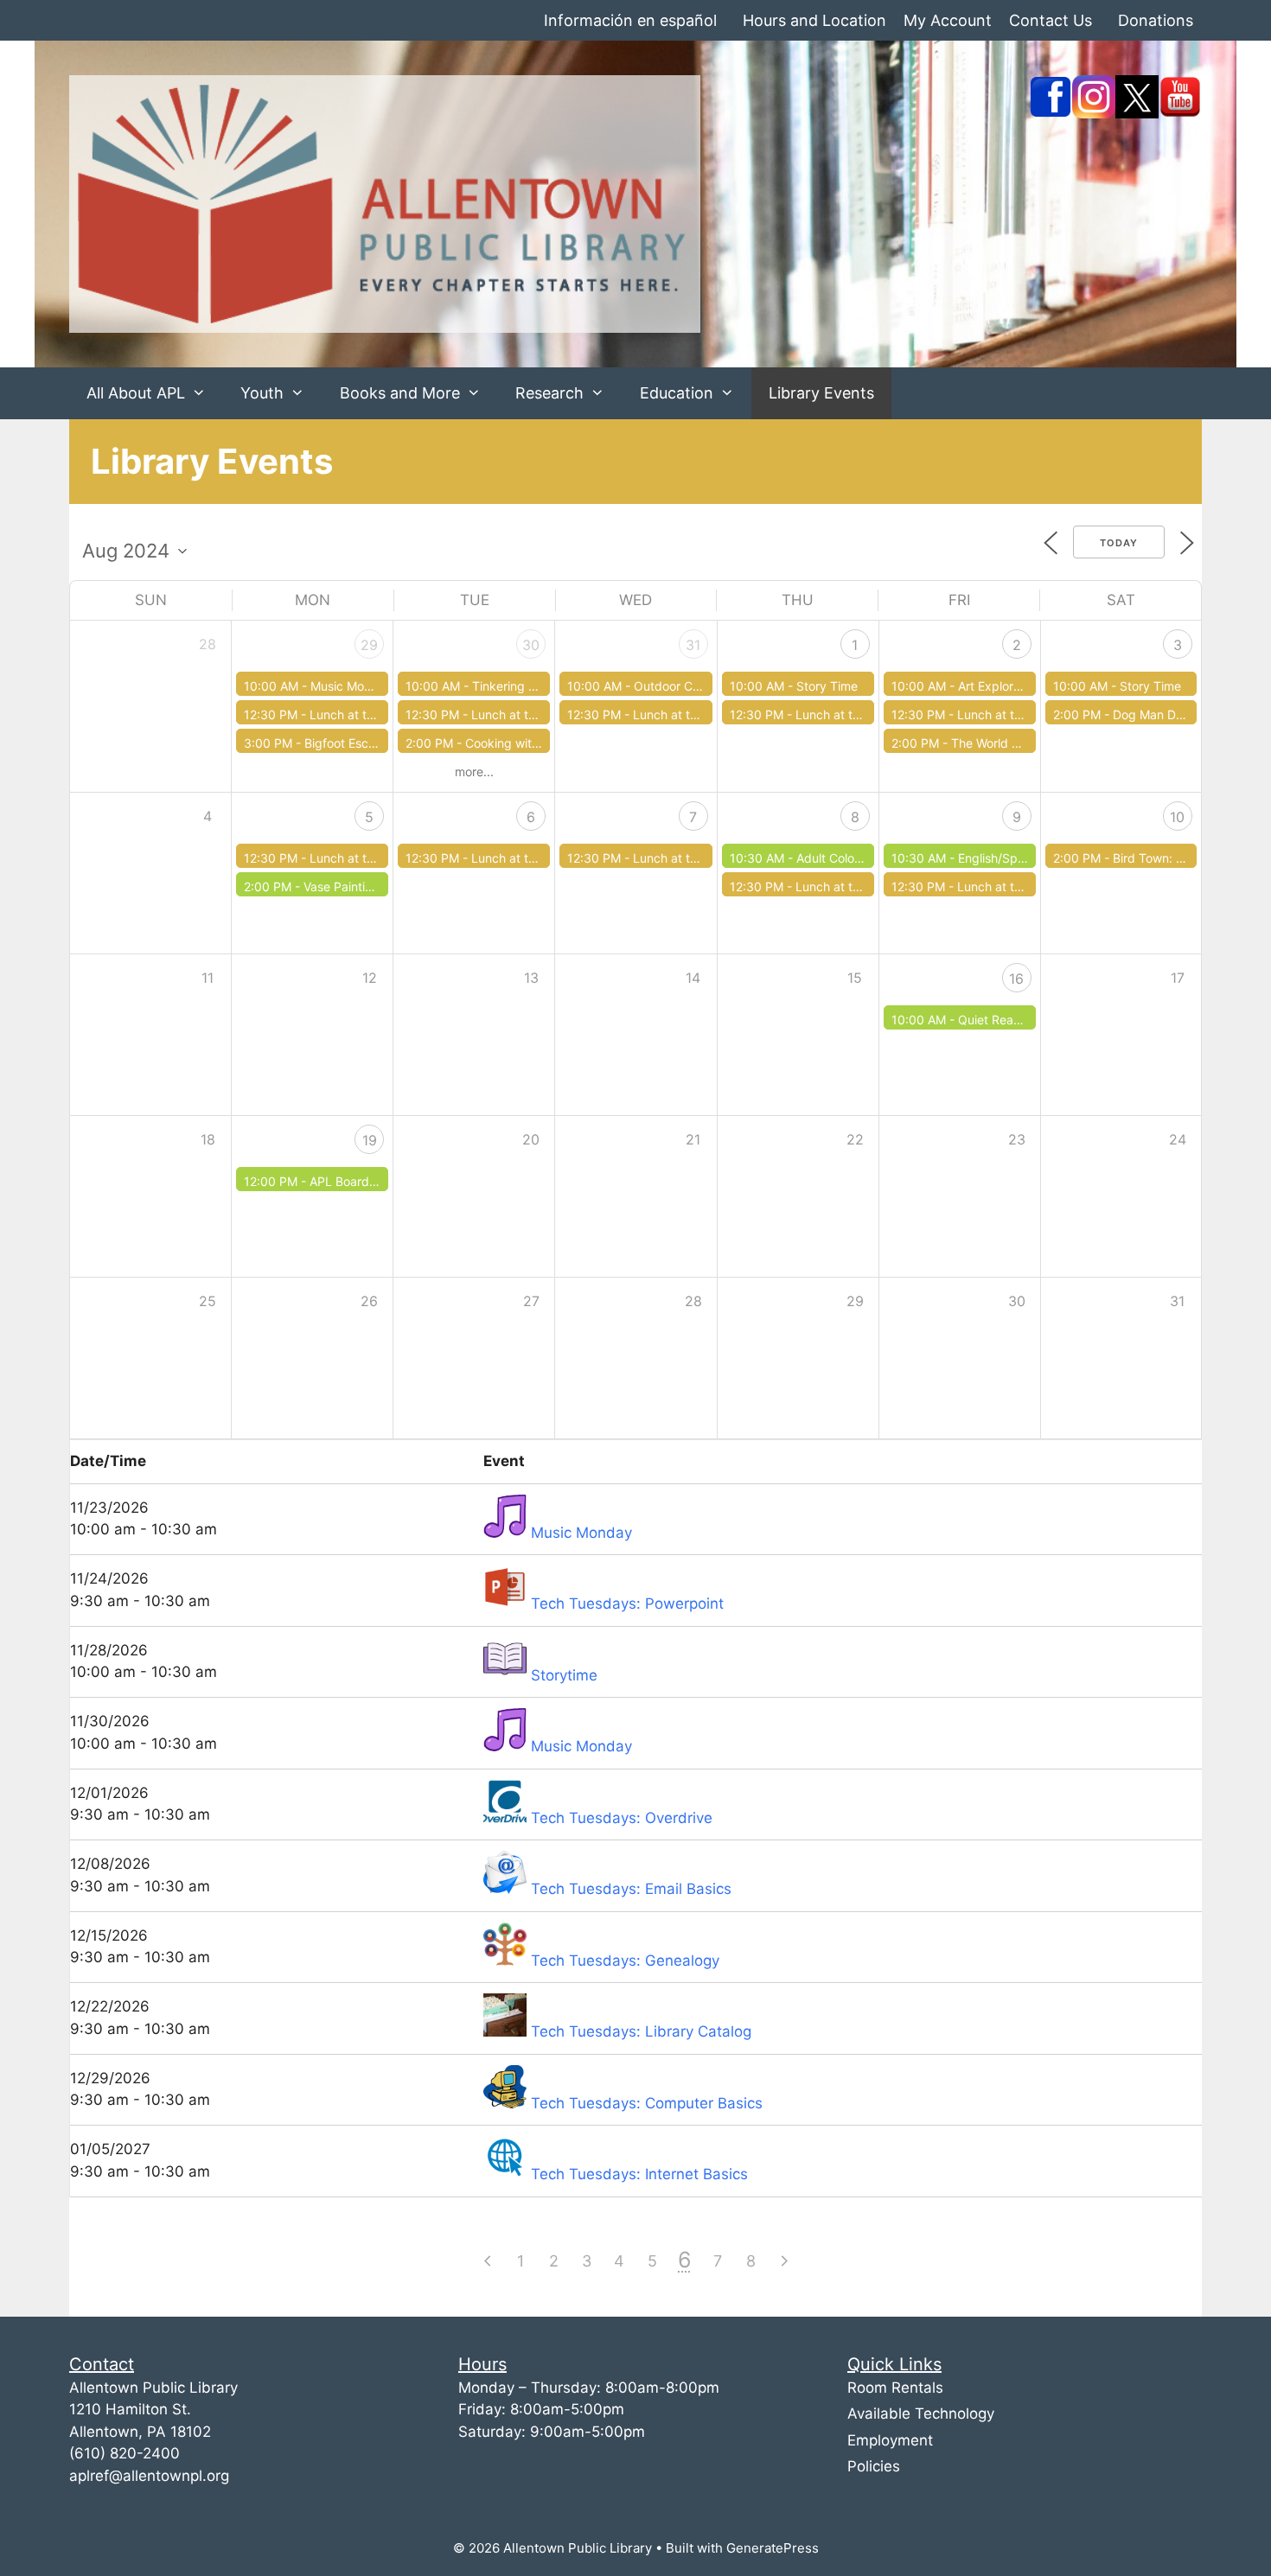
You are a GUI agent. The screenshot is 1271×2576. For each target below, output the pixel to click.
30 (531, 645)
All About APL (136, 393)
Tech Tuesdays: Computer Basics (647, 2103)
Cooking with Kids (516, 743)
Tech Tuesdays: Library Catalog (641, 2031)
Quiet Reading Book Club (1029, 1020)
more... (474, 772)
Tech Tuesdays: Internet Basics (639, 2174)
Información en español (630, 20)
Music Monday (581, 1533)
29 (369, 645)
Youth (262, 393)
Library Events (821, 393)
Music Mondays (354, 686)
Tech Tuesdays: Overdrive (622, 1818)
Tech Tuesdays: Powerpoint (627, 1604)
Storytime (564, 1675)
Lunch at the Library (367, 714)
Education (677, 393)
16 (1016, 979)
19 (370, 1140)
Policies (874, 2466)
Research (549, 393)
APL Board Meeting (364, 1181)
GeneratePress (773, 2548)
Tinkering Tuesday (524, 686)
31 (693, 645)
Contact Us (1051, 20)
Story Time (827, 686)
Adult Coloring (836, 858)
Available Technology (921, 2413)
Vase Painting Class (358, 886)
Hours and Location (814, 20)
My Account (948, 20)
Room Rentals (895, 2388)
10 (1177, 817)
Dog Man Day (1151, 714)
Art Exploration (1000, 686)
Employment (890, 2440)
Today (1119, 543)
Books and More (400, 393)
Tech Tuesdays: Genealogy (625, 1961)
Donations (1156, 20)
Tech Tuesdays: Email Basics (631, 1889)
